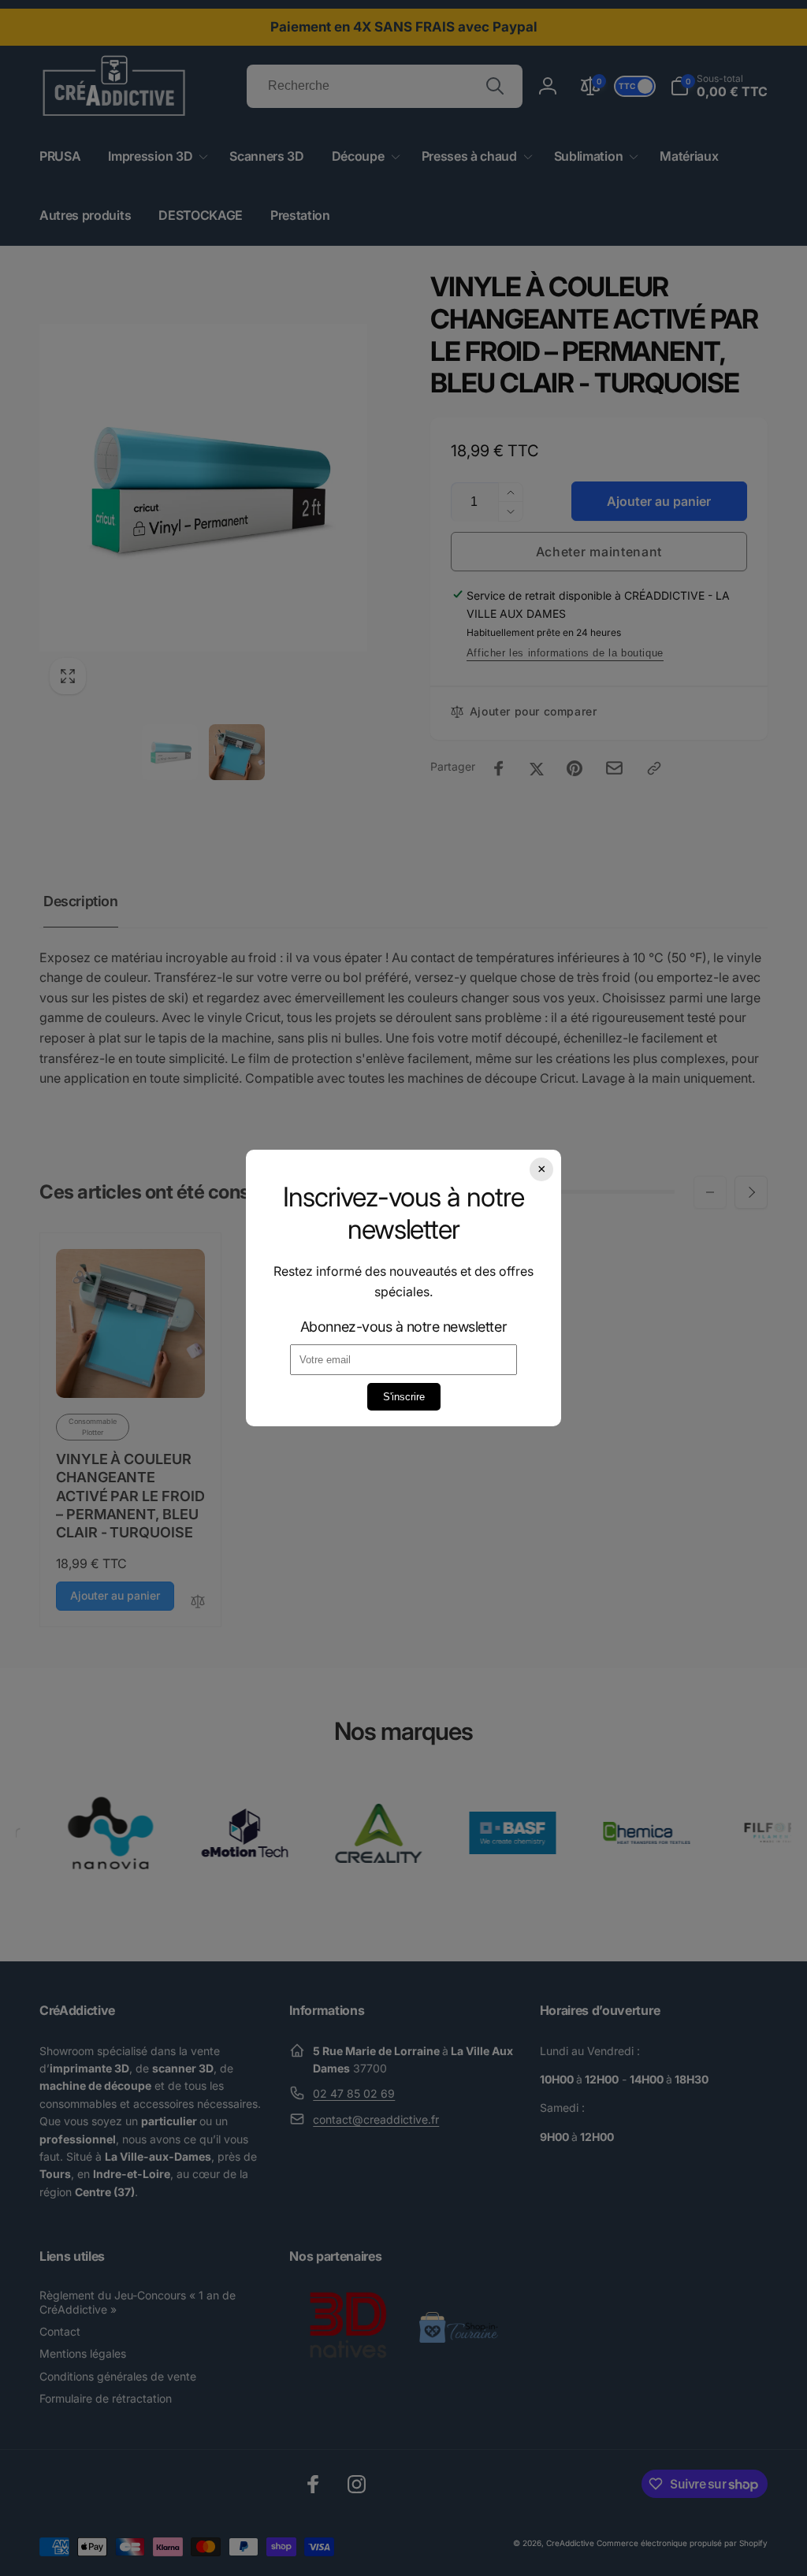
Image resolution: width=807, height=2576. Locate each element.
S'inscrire (404, 1397)
